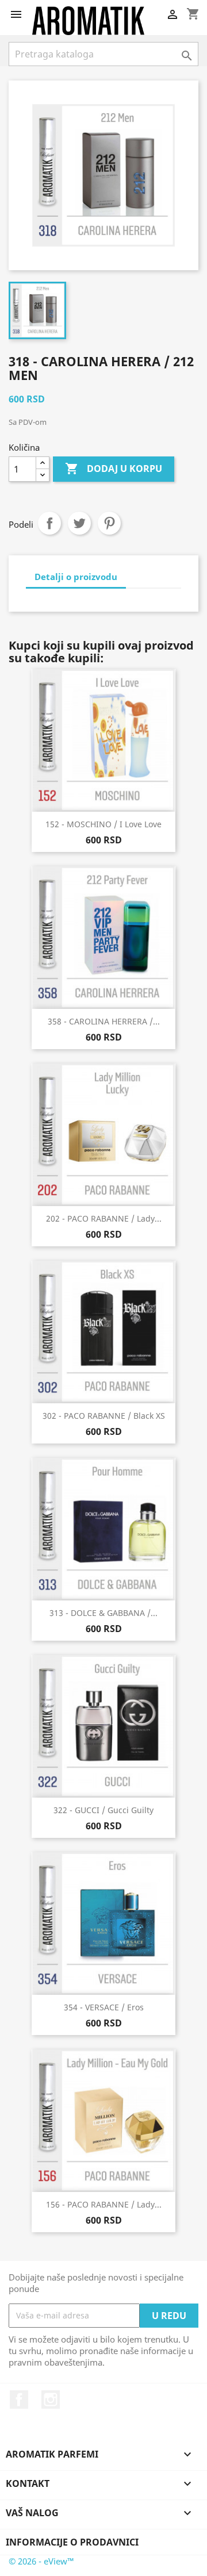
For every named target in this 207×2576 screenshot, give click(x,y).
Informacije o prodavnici (72, 2542)
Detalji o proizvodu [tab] (76, 577)
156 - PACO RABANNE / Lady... (104, 2204)
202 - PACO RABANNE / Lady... (104, 1218)
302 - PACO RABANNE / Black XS (104, 1416)
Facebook (19, 2400)
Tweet (79, 523)
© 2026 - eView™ (41, 2561)
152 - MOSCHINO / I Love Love (103, 824)
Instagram (51, 2400)
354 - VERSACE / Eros (104, 2007)
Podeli (49, 523)
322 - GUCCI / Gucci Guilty (103, 1810)
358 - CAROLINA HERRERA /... (104, 1021)
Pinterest (109, 523)
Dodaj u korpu (114, 469)
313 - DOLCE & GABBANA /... (103, 1613)
